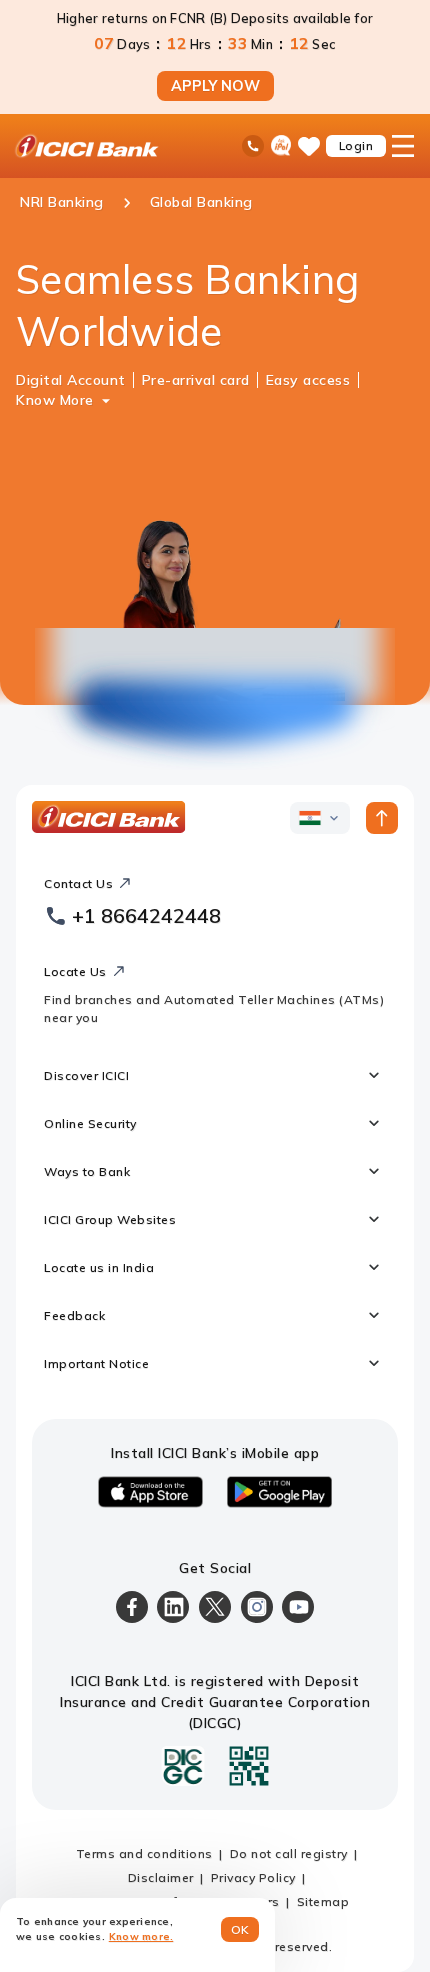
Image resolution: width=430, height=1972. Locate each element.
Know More (55, 400)
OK (240, 1929)
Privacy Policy (253, 1877)
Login (356, 145)
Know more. (141, 1936)
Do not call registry (289, 1853)
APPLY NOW (215, 86)
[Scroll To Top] (382, 818)
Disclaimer (161, 1877)
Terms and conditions (144, 1853)
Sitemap (323, 1901)
